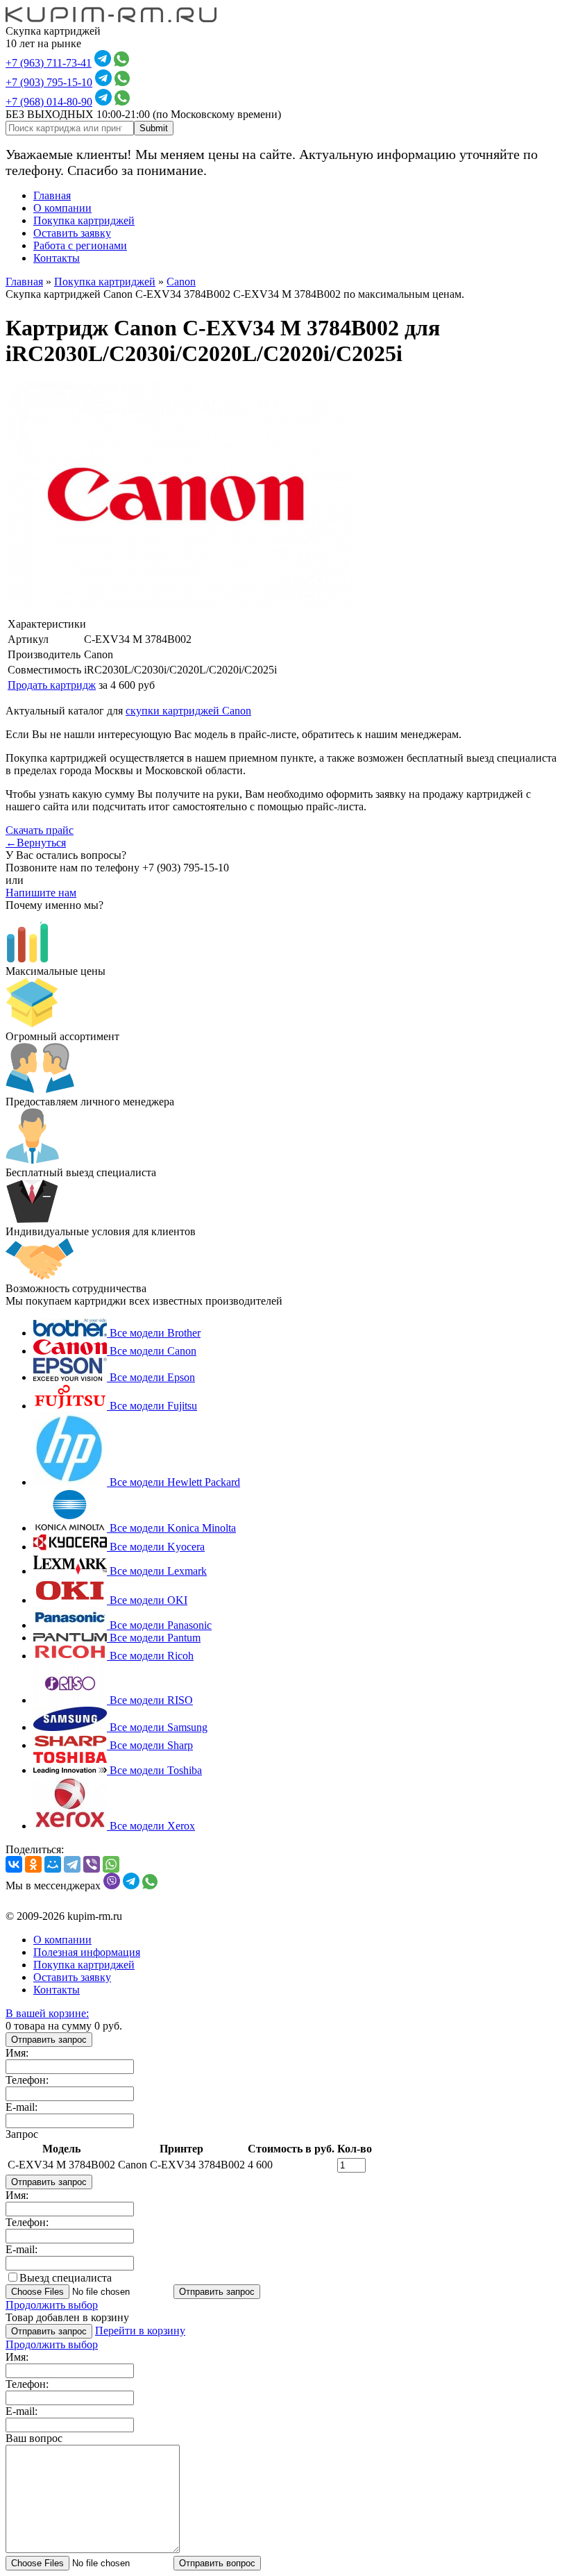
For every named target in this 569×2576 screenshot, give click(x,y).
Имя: (17, 2053)
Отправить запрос (49, 2040)
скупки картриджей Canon (188, 711)
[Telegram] (72, 1864)
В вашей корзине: (47, 2013)
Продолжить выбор (52, 2305)
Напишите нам (41, 893)
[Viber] (92, 1864)
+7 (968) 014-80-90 (49, 102)
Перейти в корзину (140, 2331)
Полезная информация (87, 1952)
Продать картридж (52, 685)
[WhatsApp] (111, 1864)
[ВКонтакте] (14, 1864)
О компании (62, 208)
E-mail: (22, 2107)
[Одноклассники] (33, 1864)
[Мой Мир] (53, 1864)
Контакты (57, 258)
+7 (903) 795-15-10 (49, 82)
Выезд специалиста (66, 2278)
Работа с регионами (80, 245)
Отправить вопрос (217, 2563)
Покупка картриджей (84, 220)
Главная (52, 195)
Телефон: (27, 2080)
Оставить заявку (72, 233)
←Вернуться (36, 843)
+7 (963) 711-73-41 (49, 63)
